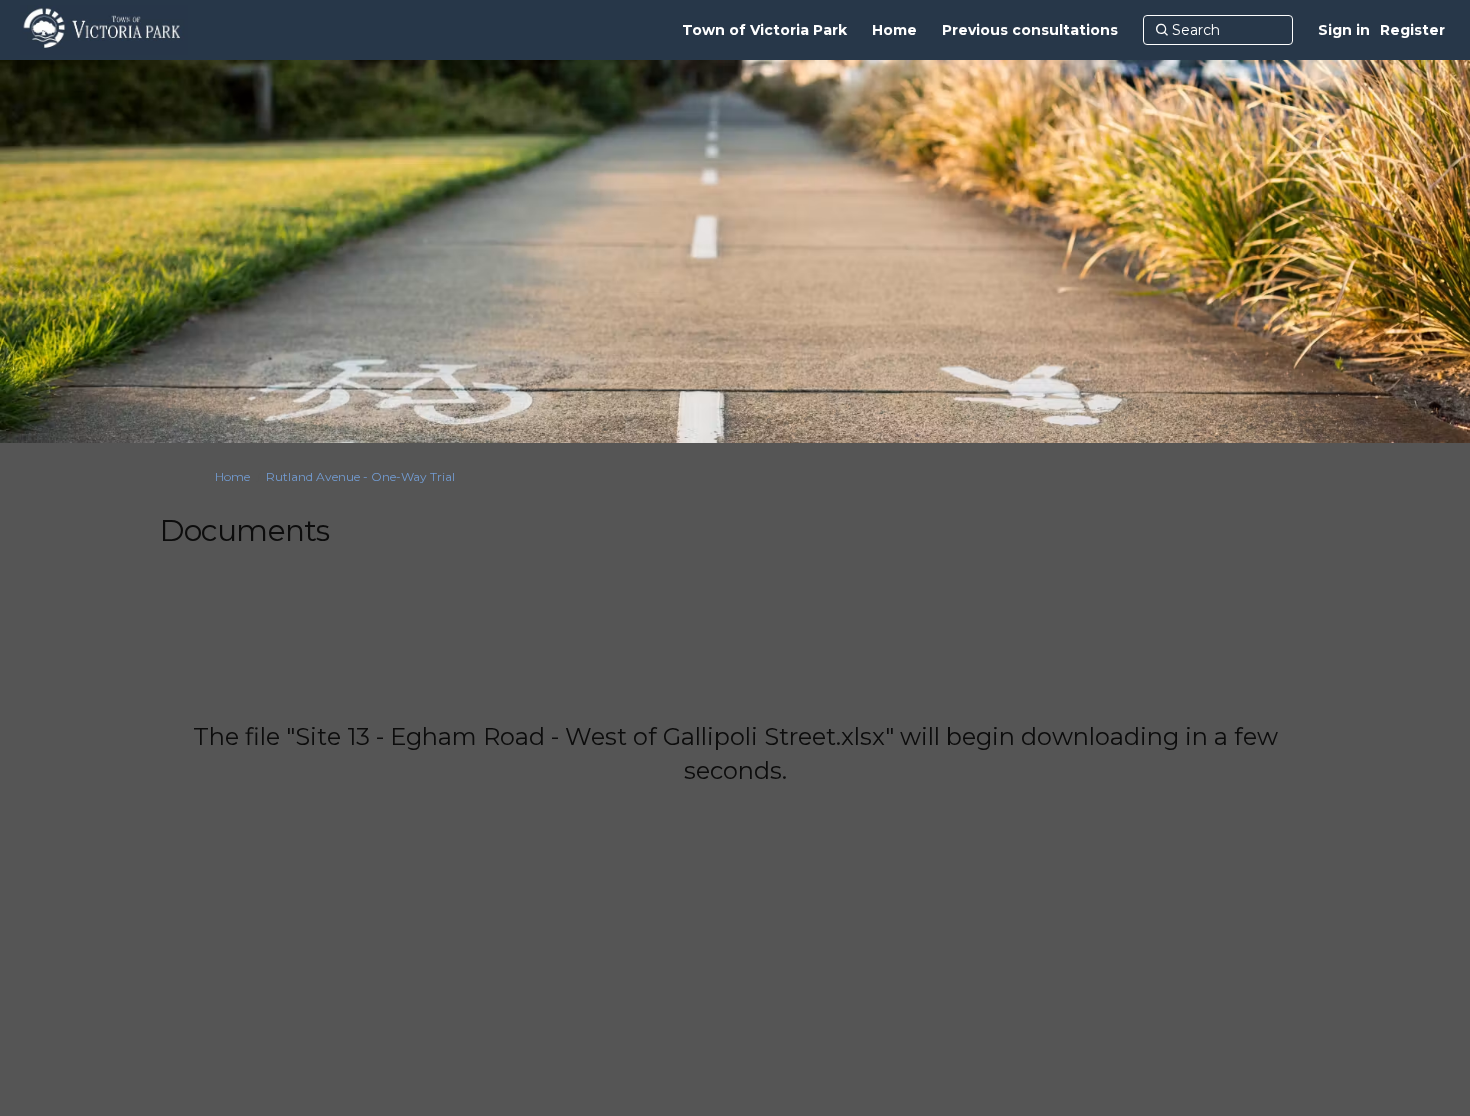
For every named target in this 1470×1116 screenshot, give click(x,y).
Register (1412, 30)
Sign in (1344, 30)
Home (232, 476)
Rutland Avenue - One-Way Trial (360, 476)
